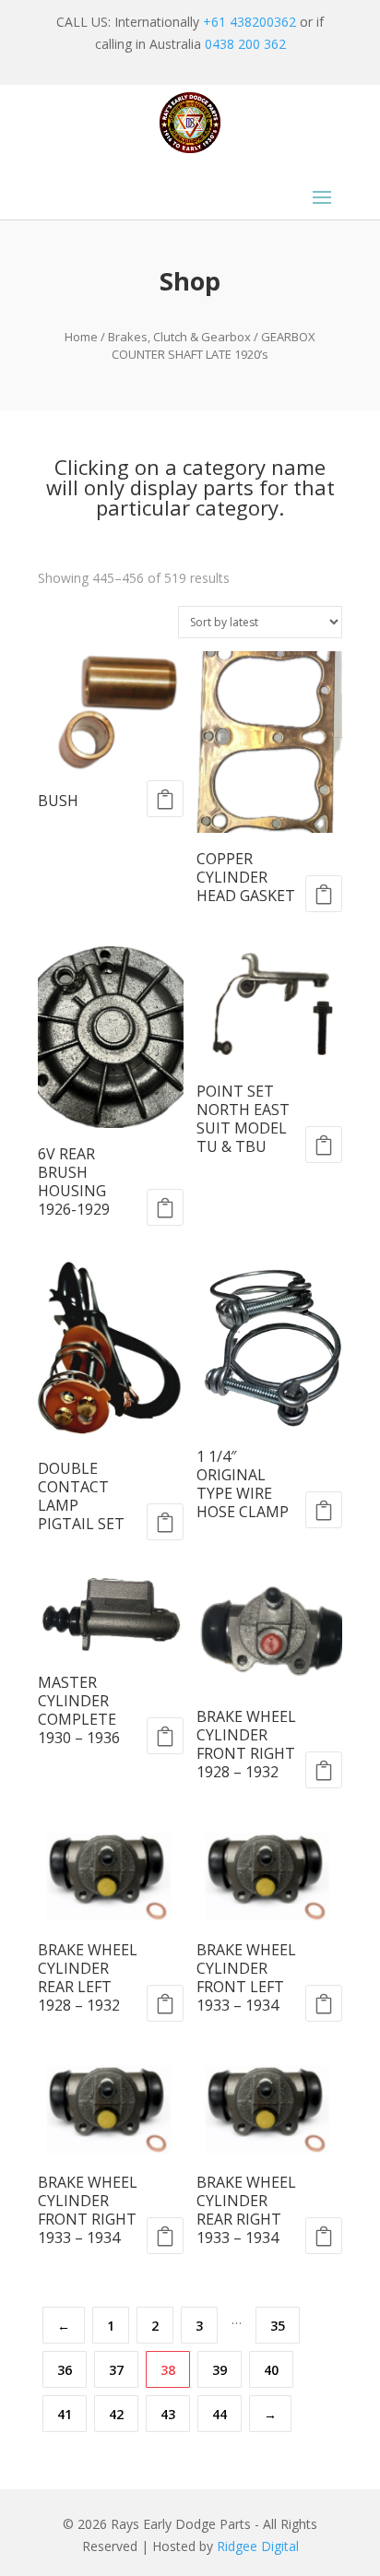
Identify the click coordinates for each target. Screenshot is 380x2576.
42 (116, 2414)
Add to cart (165, 799)
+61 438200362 (249, 22)
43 (168, 2414)
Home (81, 337)
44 (220, 2414)
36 (65, 2370)
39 (220, 2370)
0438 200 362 (245, 44)
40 (271, 2370)
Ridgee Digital (258, 2546)
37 (116, 2370)
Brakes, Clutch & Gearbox (179, 337)
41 (65, 2414)
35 (278, 2326)
